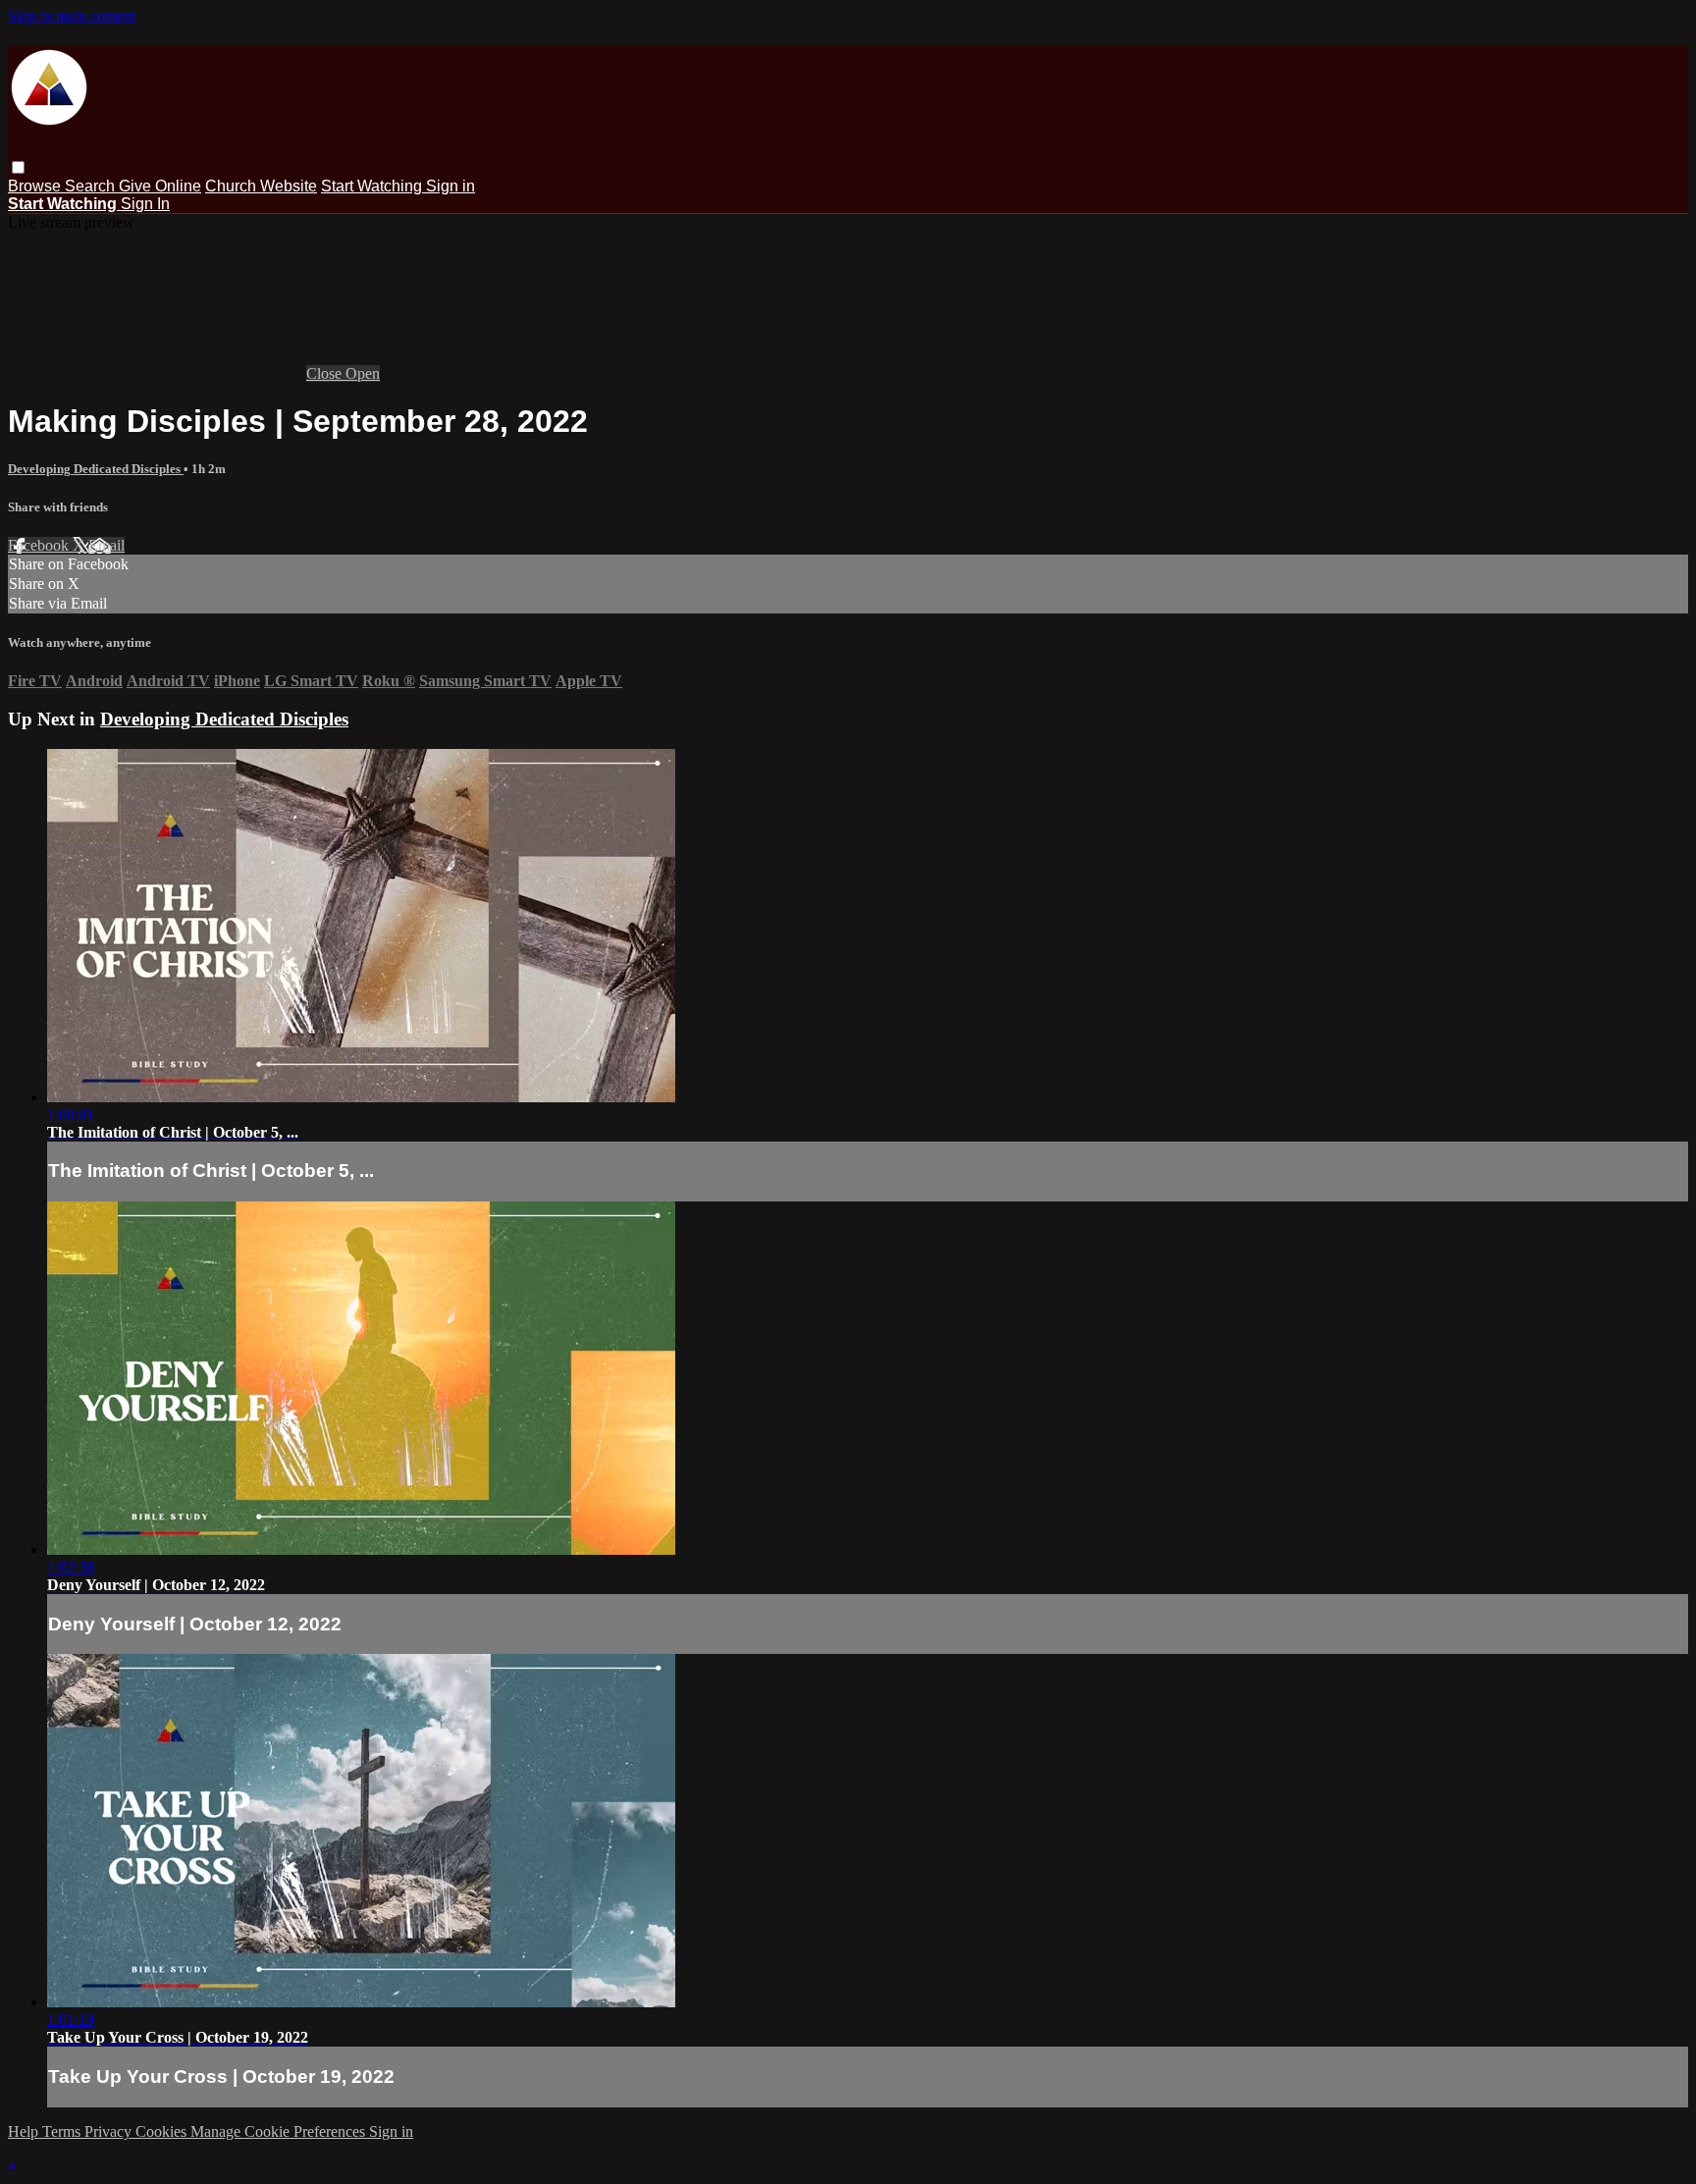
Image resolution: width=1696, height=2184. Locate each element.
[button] (18, 167)
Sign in (450, 186)
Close (326, 373)
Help (25, 2131)
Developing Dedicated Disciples (96, 469)
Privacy (110, 2131)
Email (106, 545)
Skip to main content (72, 16)
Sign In (145, 204)
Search (92, 186)
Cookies (163, 2131)
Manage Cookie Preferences (280, 2131)
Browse (36, 186)
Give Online (160, 186)
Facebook (40, 545)
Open (363, 373)
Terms (63, 2131)
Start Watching (373, 186)
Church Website (261, 186)
